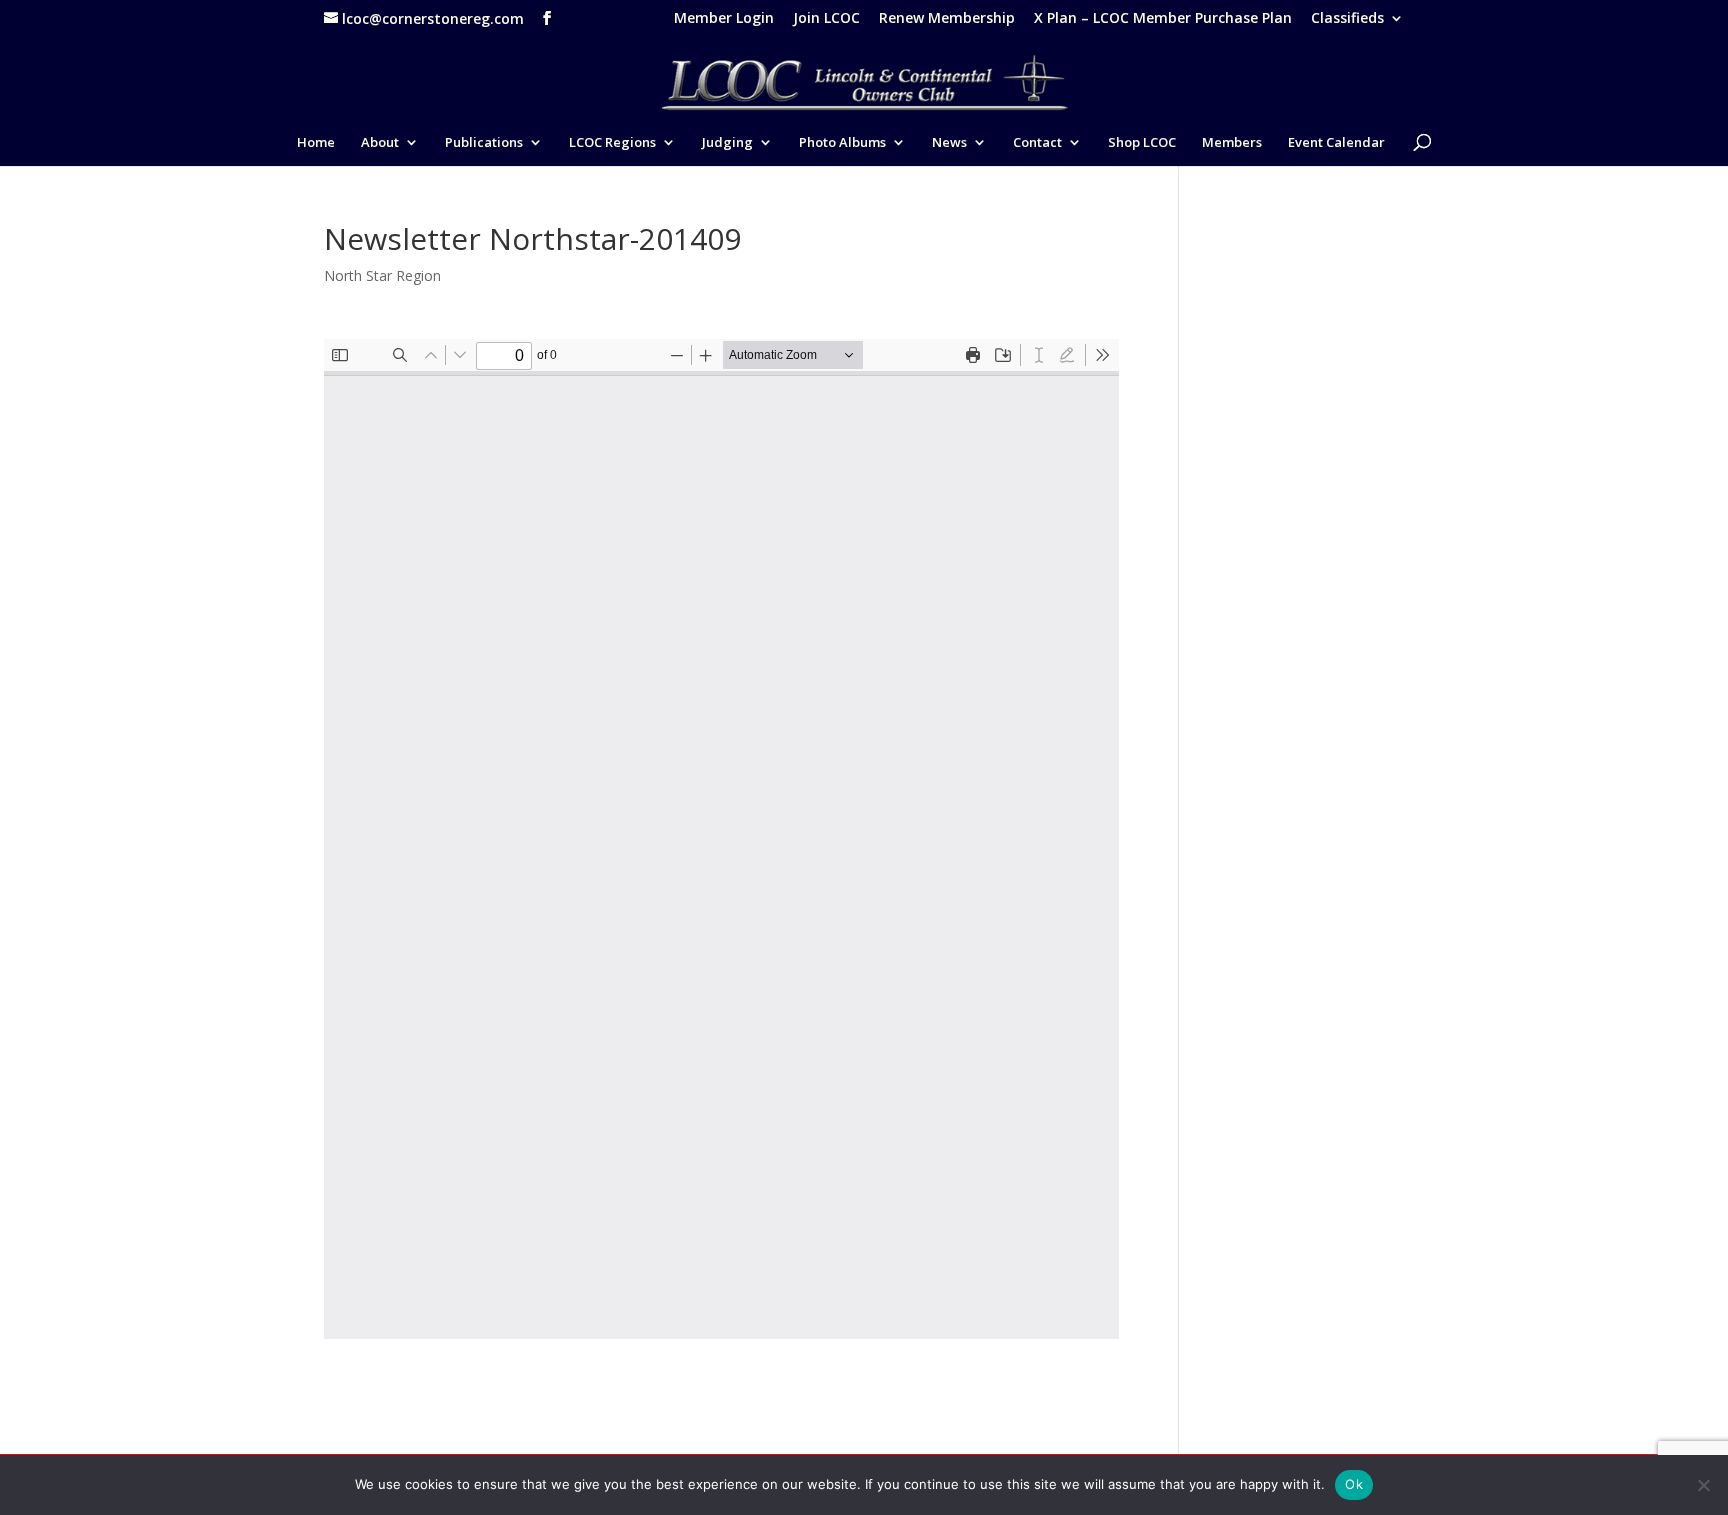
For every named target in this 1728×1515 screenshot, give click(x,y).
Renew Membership (947, 19)
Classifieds (1347, 19)
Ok (1354, 1484)
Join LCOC (826, 19)
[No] (1703, 1485)
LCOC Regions (612, 143)
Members (1232, 143)
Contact (1037, 143)
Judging (727, 143)
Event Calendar (1336, 143)
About (380, 143)
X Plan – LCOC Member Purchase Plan (1163, 19)
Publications (484, 143)
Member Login (724, 19)
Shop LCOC (1142, 143)
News (949, 143)
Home (316, 143)
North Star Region (382, 275)
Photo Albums (842, 143)
